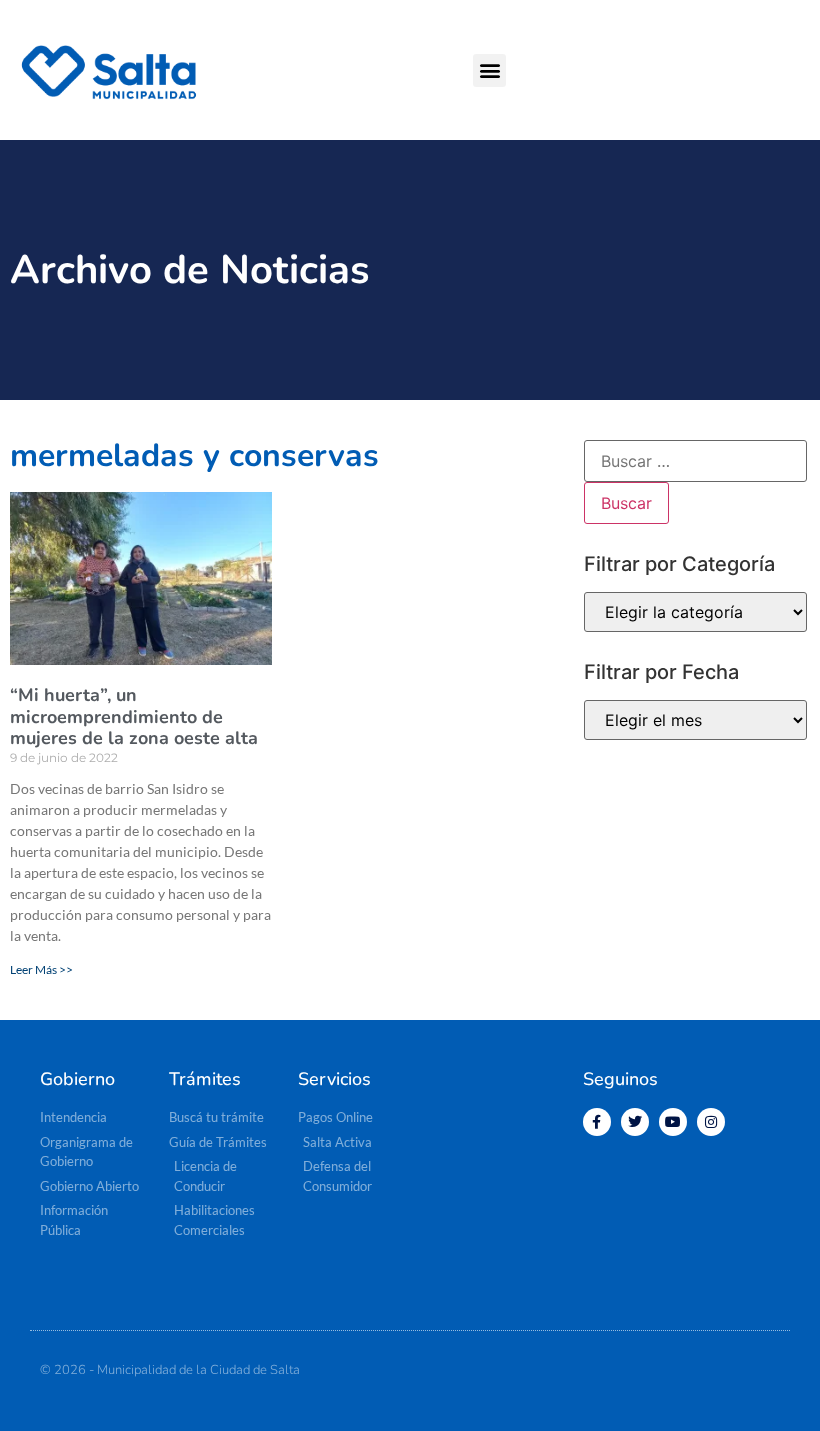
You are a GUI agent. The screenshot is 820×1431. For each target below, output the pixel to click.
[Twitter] (635, 1122)
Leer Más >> (41, 969)
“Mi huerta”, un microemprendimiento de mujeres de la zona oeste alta (134, 716)
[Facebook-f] (597, 1122)
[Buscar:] (695, 461)
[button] (489, 70)
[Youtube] (673, 1122)
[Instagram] (711, 1122)
